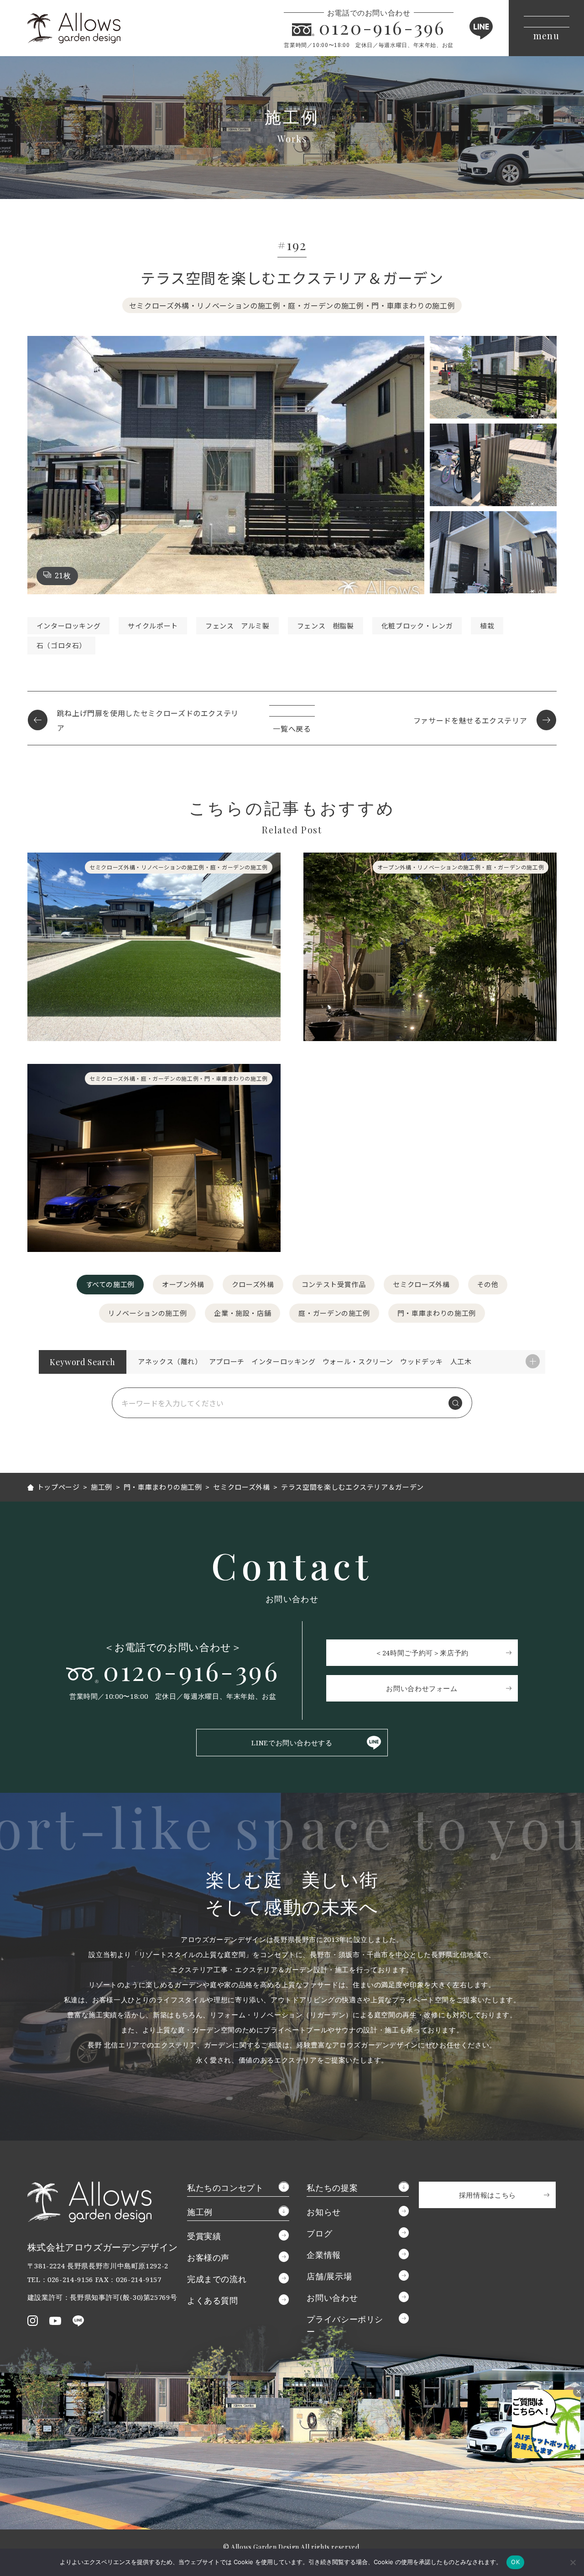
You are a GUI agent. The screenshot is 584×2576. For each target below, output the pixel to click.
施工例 (200, 2212)
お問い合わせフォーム (422, 1688)
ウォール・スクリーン (358, 1361)
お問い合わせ (332, 2298)
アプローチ (227, 1361)
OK (515, 2562)
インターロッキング (69, 626)
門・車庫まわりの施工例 (437, 1313)
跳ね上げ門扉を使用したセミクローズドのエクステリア (148, 720)
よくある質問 (213, 2300)
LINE (481, 28)
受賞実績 (204, 2236)
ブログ (319, 2233)
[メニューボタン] (546, 28)
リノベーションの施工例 (147, 1313)
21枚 (63, 576)
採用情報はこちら (488, 2195)
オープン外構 (183, 1284)
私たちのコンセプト (225, 2188)
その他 (488, 1284)
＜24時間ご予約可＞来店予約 (422, 1653)
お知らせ (324, 2212)
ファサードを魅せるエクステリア (470, 720)
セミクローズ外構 (421, 1284)
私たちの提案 (332, 2188)
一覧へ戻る (292, 728)
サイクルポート (153, 626)
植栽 (487, 626)
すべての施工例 (110, 1284)
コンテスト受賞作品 (334, 1284)
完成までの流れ (217, 2279)
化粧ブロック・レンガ (417, 626)
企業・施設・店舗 (242, 1313)
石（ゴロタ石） (61, 645)
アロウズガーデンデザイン (74, 28)
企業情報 (324, 2255)
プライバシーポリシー (345, 2325)
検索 (455, 1403)
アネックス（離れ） (170, 1361)
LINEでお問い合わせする (292, 1743)
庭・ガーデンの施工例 (334, 1313)
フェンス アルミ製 (237, 626)
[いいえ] (573, 2562)
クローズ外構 (253, 1284)
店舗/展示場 (329, 2276)
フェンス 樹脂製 (326, 626)
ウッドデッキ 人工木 (436, 1361)
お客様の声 (208, 2257)
